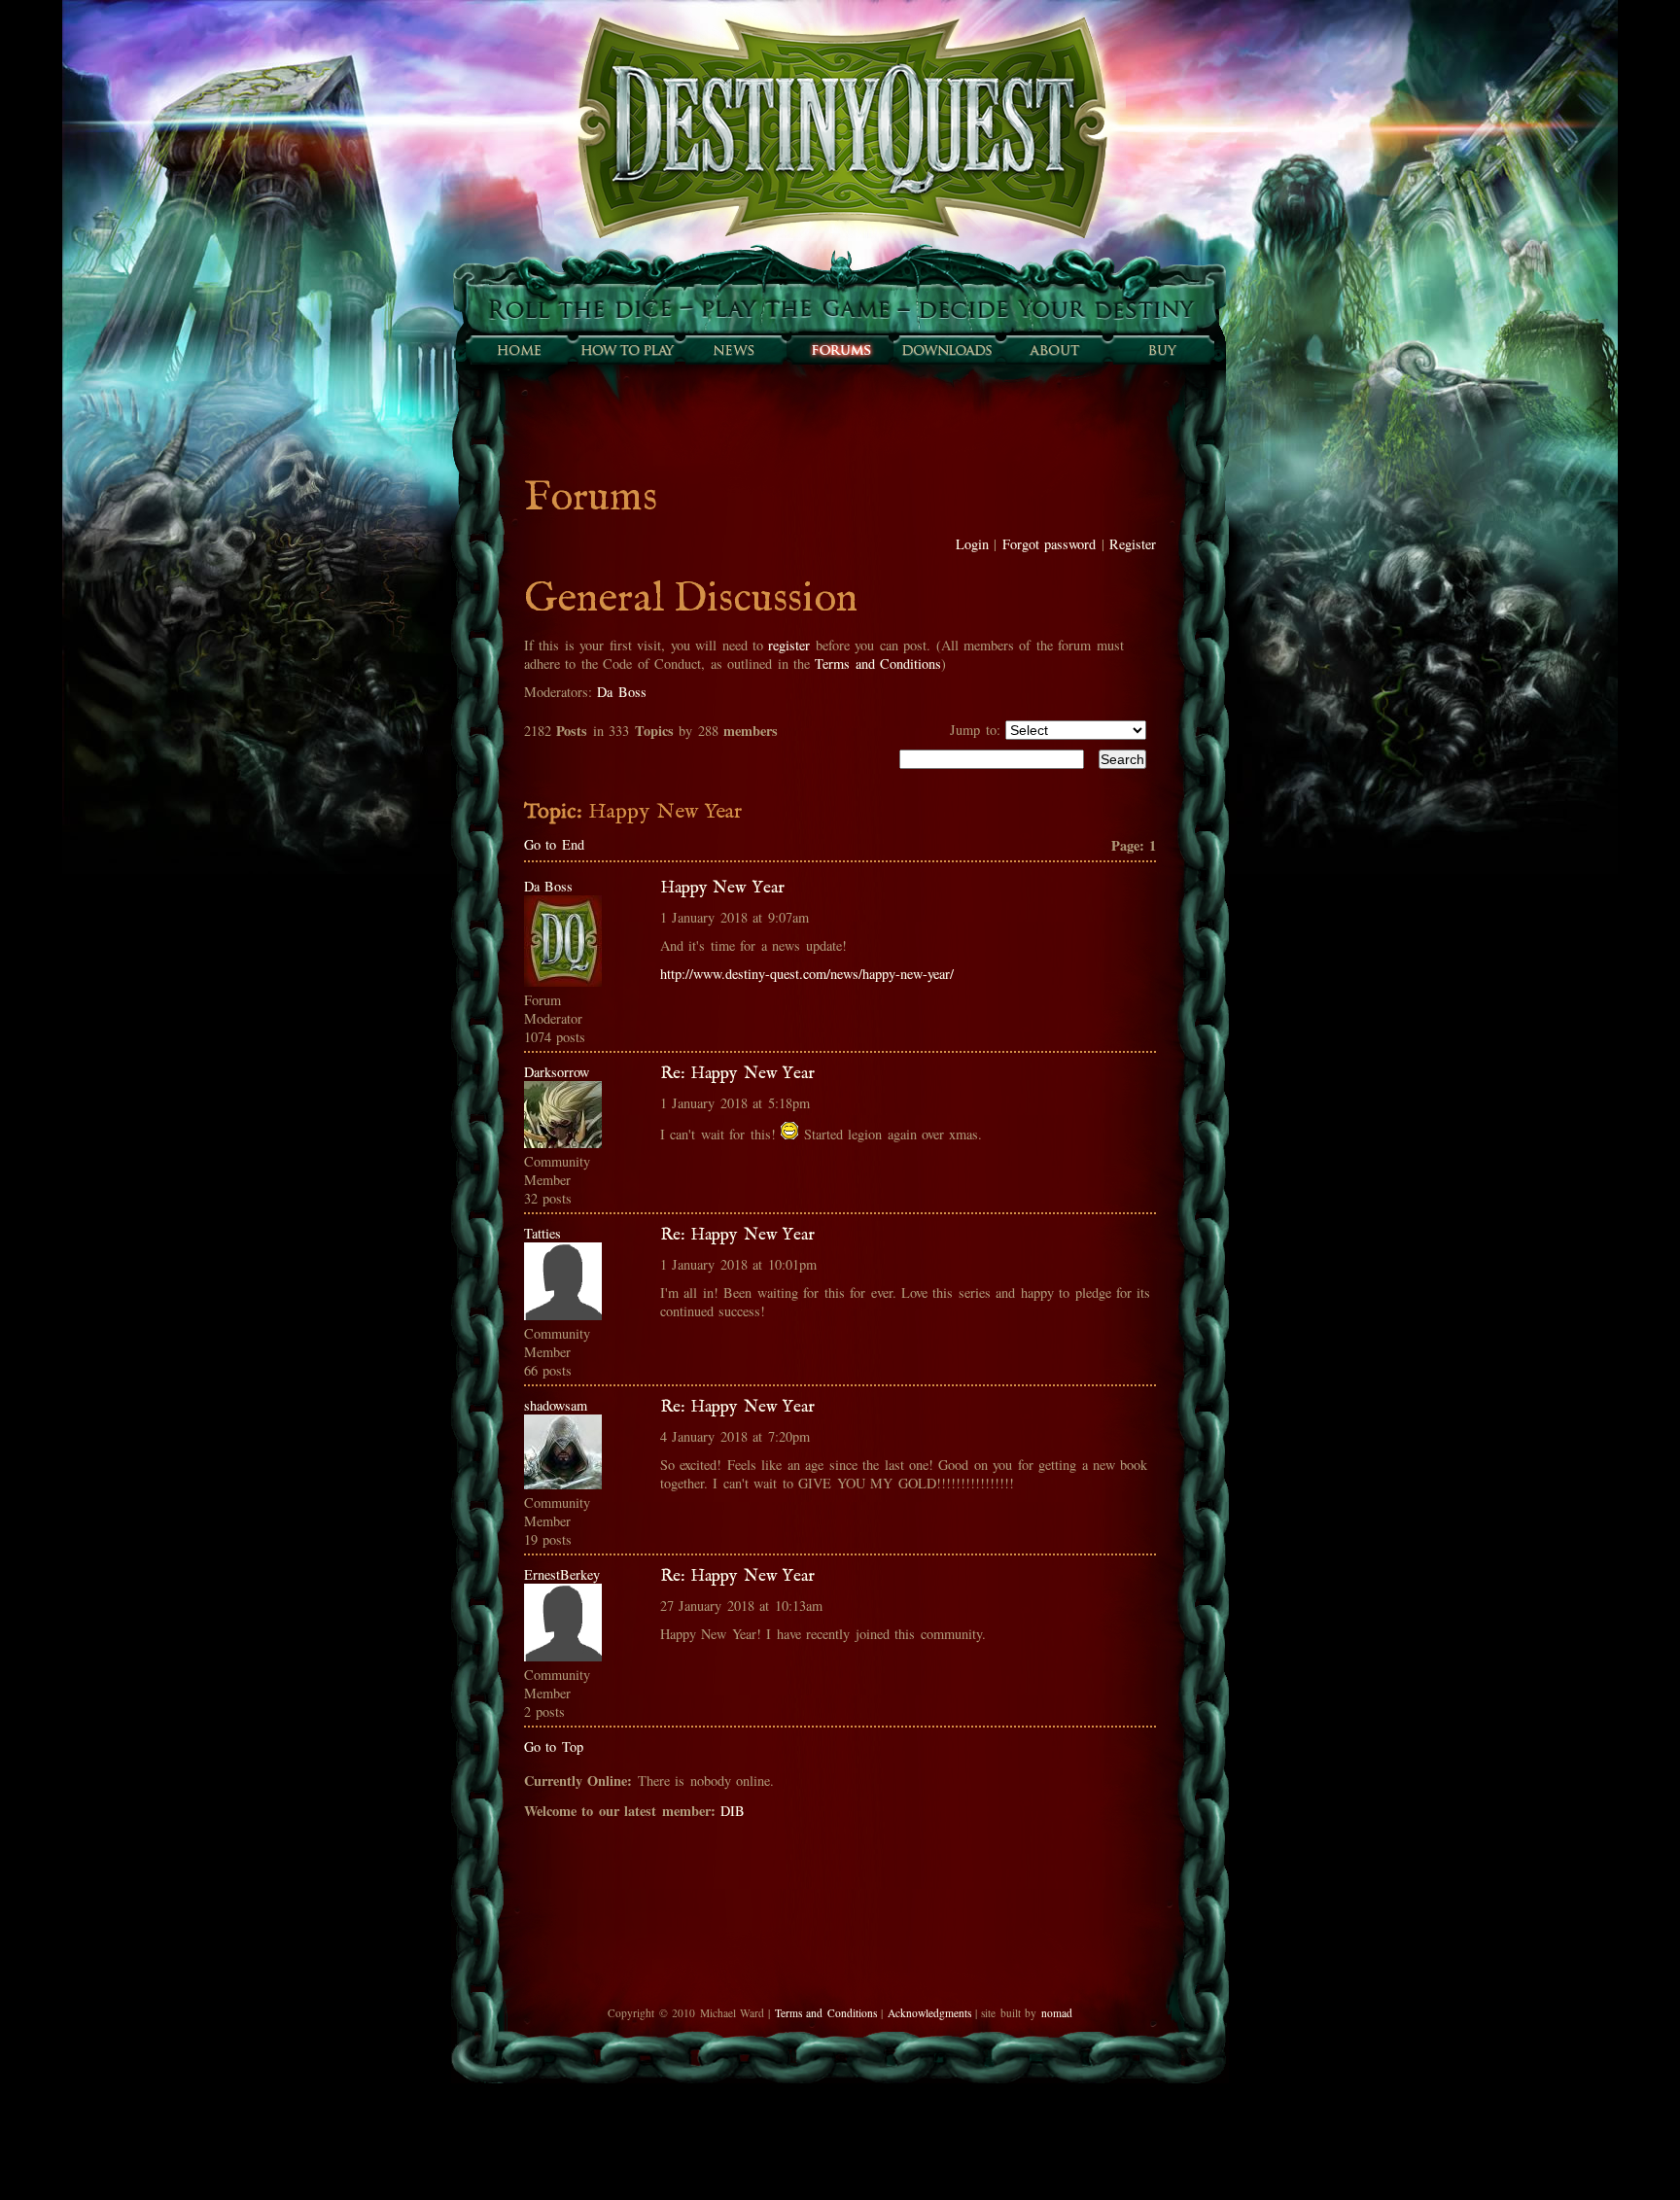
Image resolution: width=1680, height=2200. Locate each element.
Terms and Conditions (878, 663)
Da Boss (621, 692)
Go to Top (554, 1746)
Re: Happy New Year (737, 1073)
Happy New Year (722, 888)
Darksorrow (557, 1072)
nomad (1057, 2013)
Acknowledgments (929, 2013)
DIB (733, 1811)
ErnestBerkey (562, 1574)
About (1054, 350)
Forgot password (1049, 544)
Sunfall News (733, 350)
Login (972, 544)
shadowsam (556, 1405)
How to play (626, 350)
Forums (840, 350)
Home (519, 350)
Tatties (542, 1233)
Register (1133, 544)
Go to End (554, 844)
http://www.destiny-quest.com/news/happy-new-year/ (807, 974)
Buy (1161, 350)
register (789, 645)
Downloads (947, 350)
